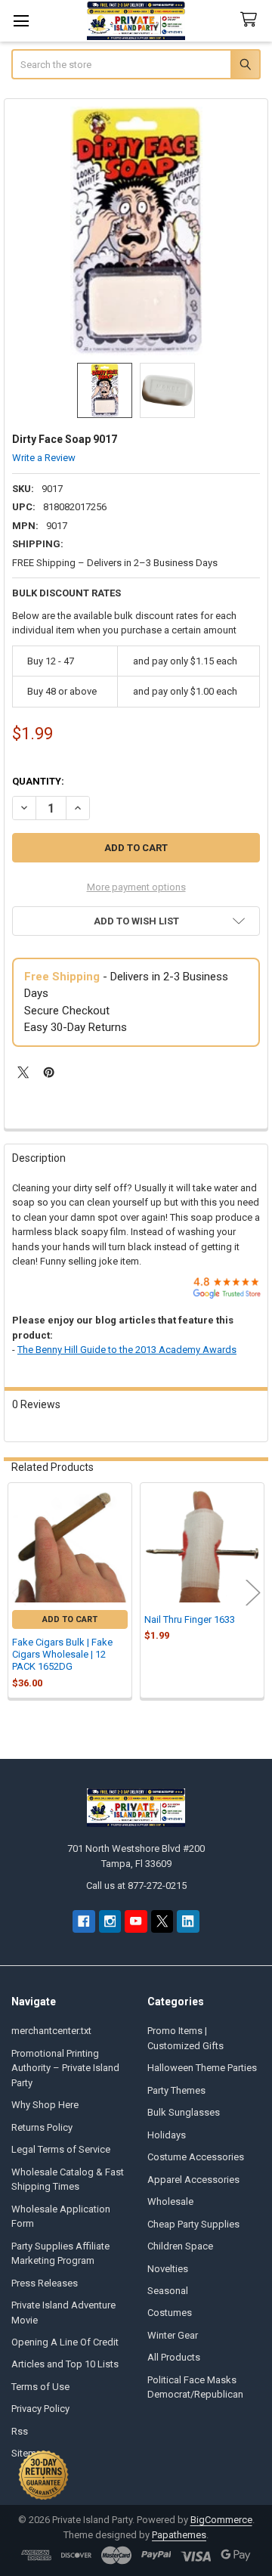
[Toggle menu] (21, 21)
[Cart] (252, 20)
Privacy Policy (40, 2409)
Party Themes (176, 2090)
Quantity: (38, 781)
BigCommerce (221, 2520)
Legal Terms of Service (61, 2149)
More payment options (136, 887)
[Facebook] (83, 1921)
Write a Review (44, 458)
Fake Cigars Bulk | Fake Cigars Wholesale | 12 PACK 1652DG (62, 1655)
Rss (20, 2431)
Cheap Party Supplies (193, 2224)
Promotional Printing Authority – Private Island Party (65, 2068)
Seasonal (168, 2291)
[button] (136, 921)
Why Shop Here (45, 2105)
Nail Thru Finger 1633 (190, 1619)
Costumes (170, 2313)
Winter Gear (173, 2335)
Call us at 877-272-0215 (136, 1886)
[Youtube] (136, 1921)
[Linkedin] (188, 1921)
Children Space (180, 2246)
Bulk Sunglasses (184, 2112)
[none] (136, 231)
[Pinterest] (49, 1072)
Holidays (167, 2135)
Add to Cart (70, 1619)
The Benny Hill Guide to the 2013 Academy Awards (127, 1350)
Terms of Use (40, 2387)
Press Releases (45, 2283)
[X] (23, 1072)
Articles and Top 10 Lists (65, 2364)
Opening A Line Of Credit (65, 2342)
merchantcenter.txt (51, 2031)
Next (253, 1592)
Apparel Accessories (193, 2180)
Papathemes (179, 2535)
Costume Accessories (196, 2157)
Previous (19, 1592)
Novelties (168, 2269)
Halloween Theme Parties (202, 2068)
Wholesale (170, 2201)
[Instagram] (110, 1921)
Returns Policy (42, 2127)
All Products (174, 2357)
